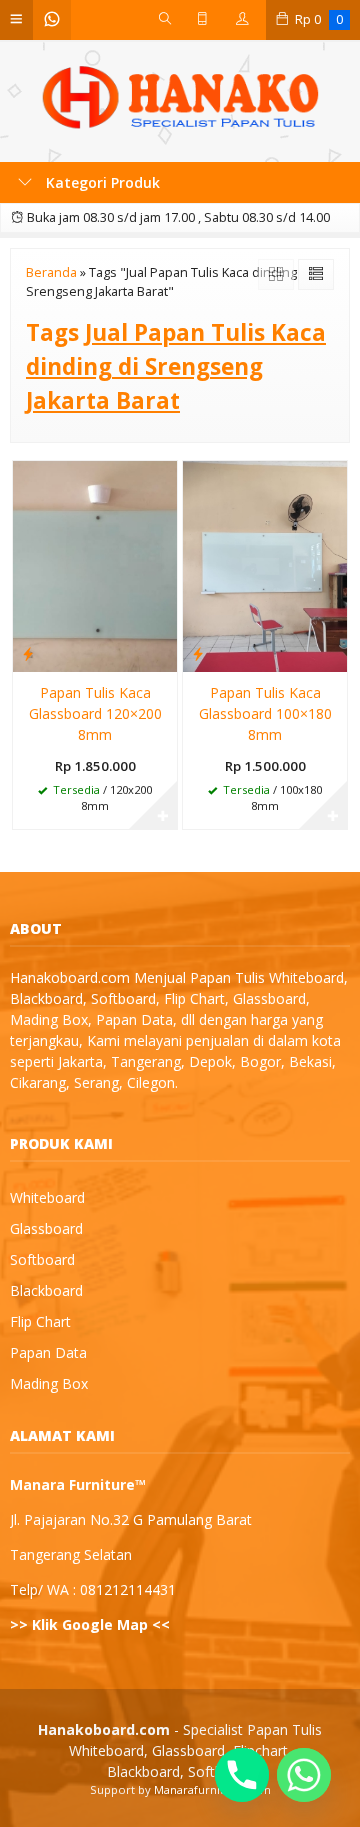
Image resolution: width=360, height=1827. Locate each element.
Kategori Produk (101, 182)
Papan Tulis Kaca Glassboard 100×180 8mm (265, 713)
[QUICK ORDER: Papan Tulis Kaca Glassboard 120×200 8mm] (28, 653)
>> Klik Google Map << (90, 1624)
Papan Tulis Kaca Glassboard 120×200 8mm (95, 713)
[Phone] (242, 1775)
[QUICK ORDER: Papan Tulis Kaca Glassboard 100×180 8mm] (198, 653)
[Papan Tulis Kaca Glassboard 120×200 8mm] (95, 565)
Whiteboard (47, 1197)
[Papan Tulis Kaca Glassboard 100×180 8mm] (265, 565)
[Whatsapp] (304, 1775)
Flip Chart (40, 1321)
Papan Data (48, 1352)
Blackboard (46, 1290)
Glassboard (46, 1228)
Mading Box (49, 1383)
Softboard (42, 1259)
